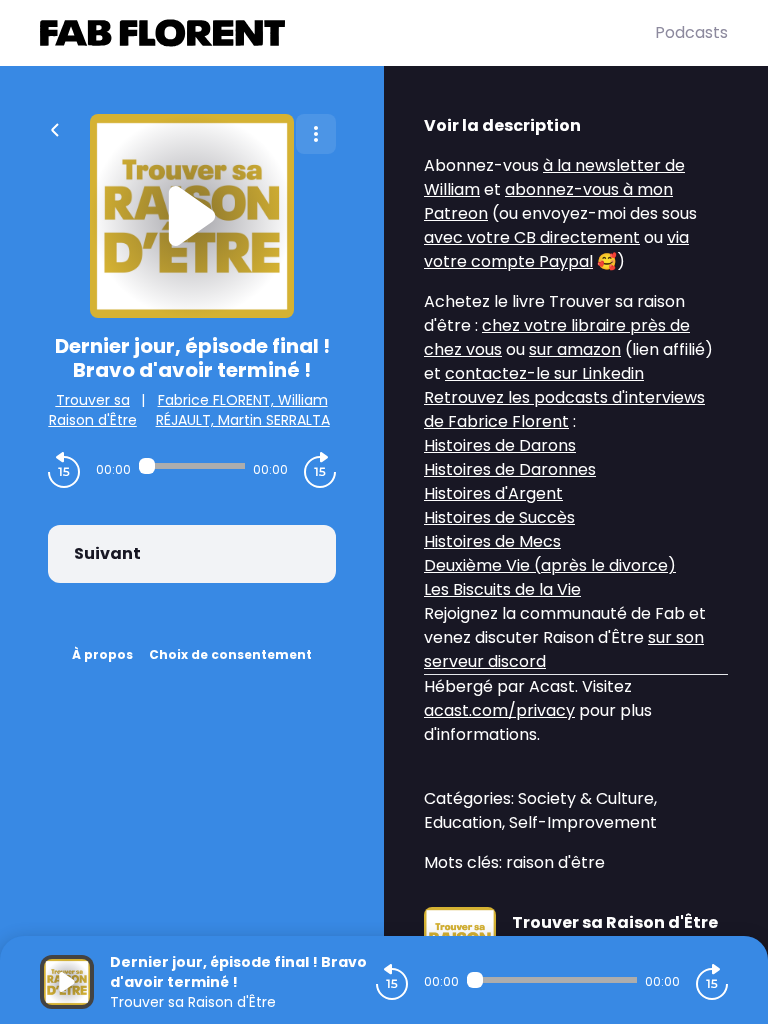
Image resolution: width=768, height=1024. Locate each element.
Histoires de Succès (499, 517)
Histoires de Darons (500, 445)
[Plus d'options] (316, 134)
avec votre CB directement (532, 237)
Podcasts (691, 32)
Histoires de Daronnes (510, 469)
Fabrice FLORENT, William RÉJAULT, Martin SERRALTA (243, 410)
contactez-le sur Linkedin (544, 373)
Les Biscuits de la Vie (502, 589)
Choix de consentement (230, 654)
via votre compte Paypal (556, 249)
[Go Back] (55, 128)
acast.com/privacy (499, 710)
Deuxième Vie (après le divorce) (550, 565)
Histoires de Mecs (492, 541)
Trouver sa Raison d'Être (93, 410)
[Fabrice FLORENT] (347, 33)
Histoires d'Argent (493, 493)
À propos (102, 654)
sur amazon (575, 349)
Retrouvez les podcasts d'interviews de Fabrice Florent (564, 409)
